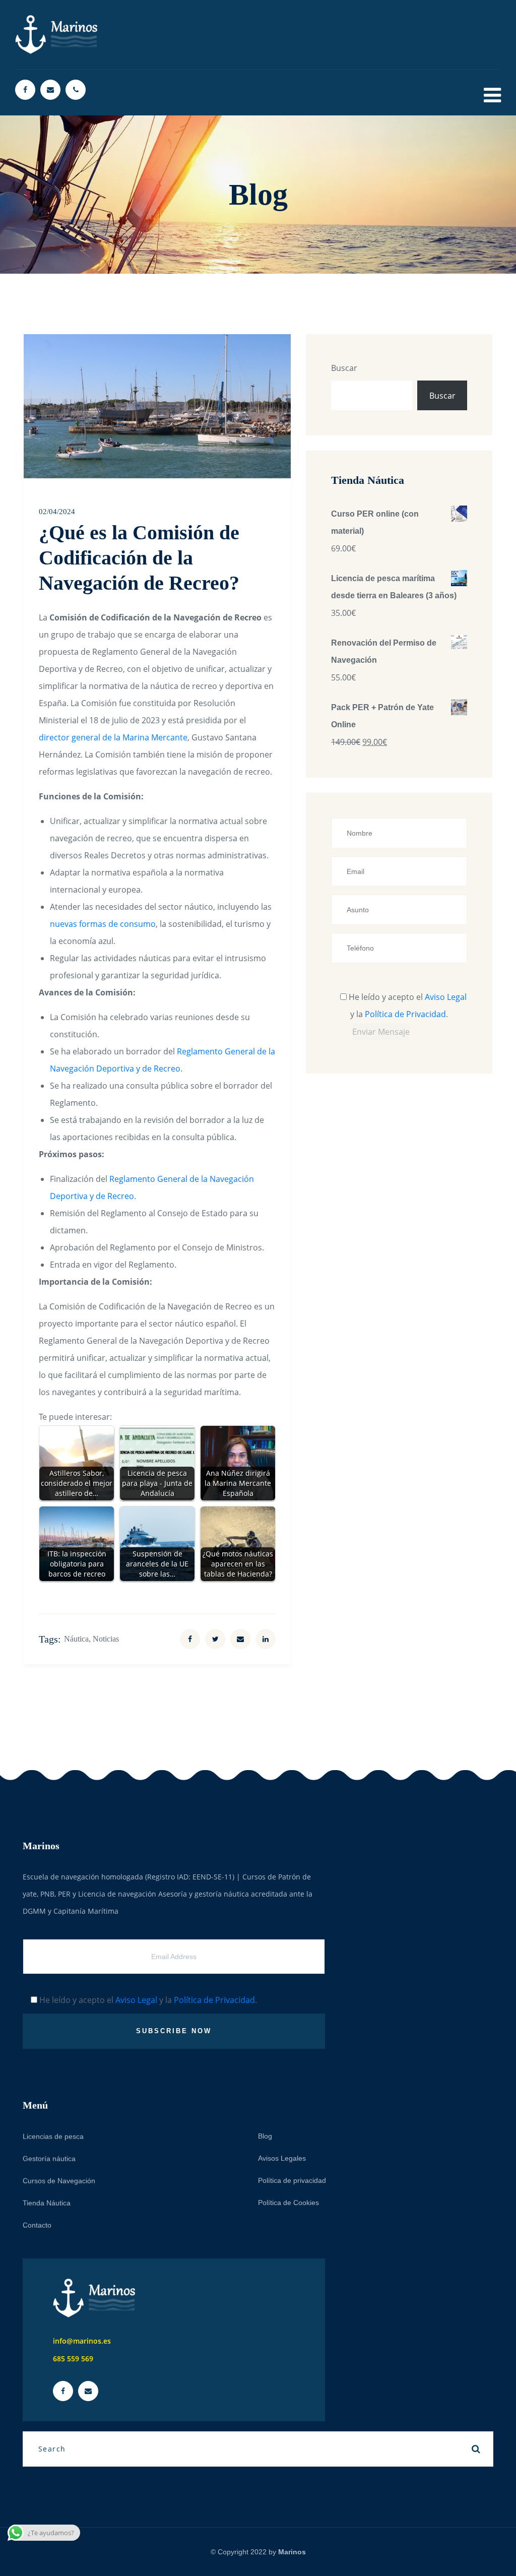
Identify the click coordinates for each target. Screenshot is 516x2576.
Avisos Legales (282, 2158)
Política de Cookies (288, 2202)
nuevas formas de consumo (103, 924)
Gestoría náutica (49, 2158)
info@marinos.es (82, 2341)
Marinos (292, 2552)
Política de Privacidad (405, 1014)
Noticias (106, 1639)
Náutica (76, 1639)
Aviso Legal (446, 997)
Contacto (37, 2225)
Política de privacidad (292, 2180)
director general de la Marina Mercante (113, 737)
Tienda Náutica (47, 2203)
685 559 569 (73, 2359)
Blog (265, 2135)
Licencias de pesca (53, 2136)
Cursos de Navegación (59, 2180)
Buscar (344, 368)
